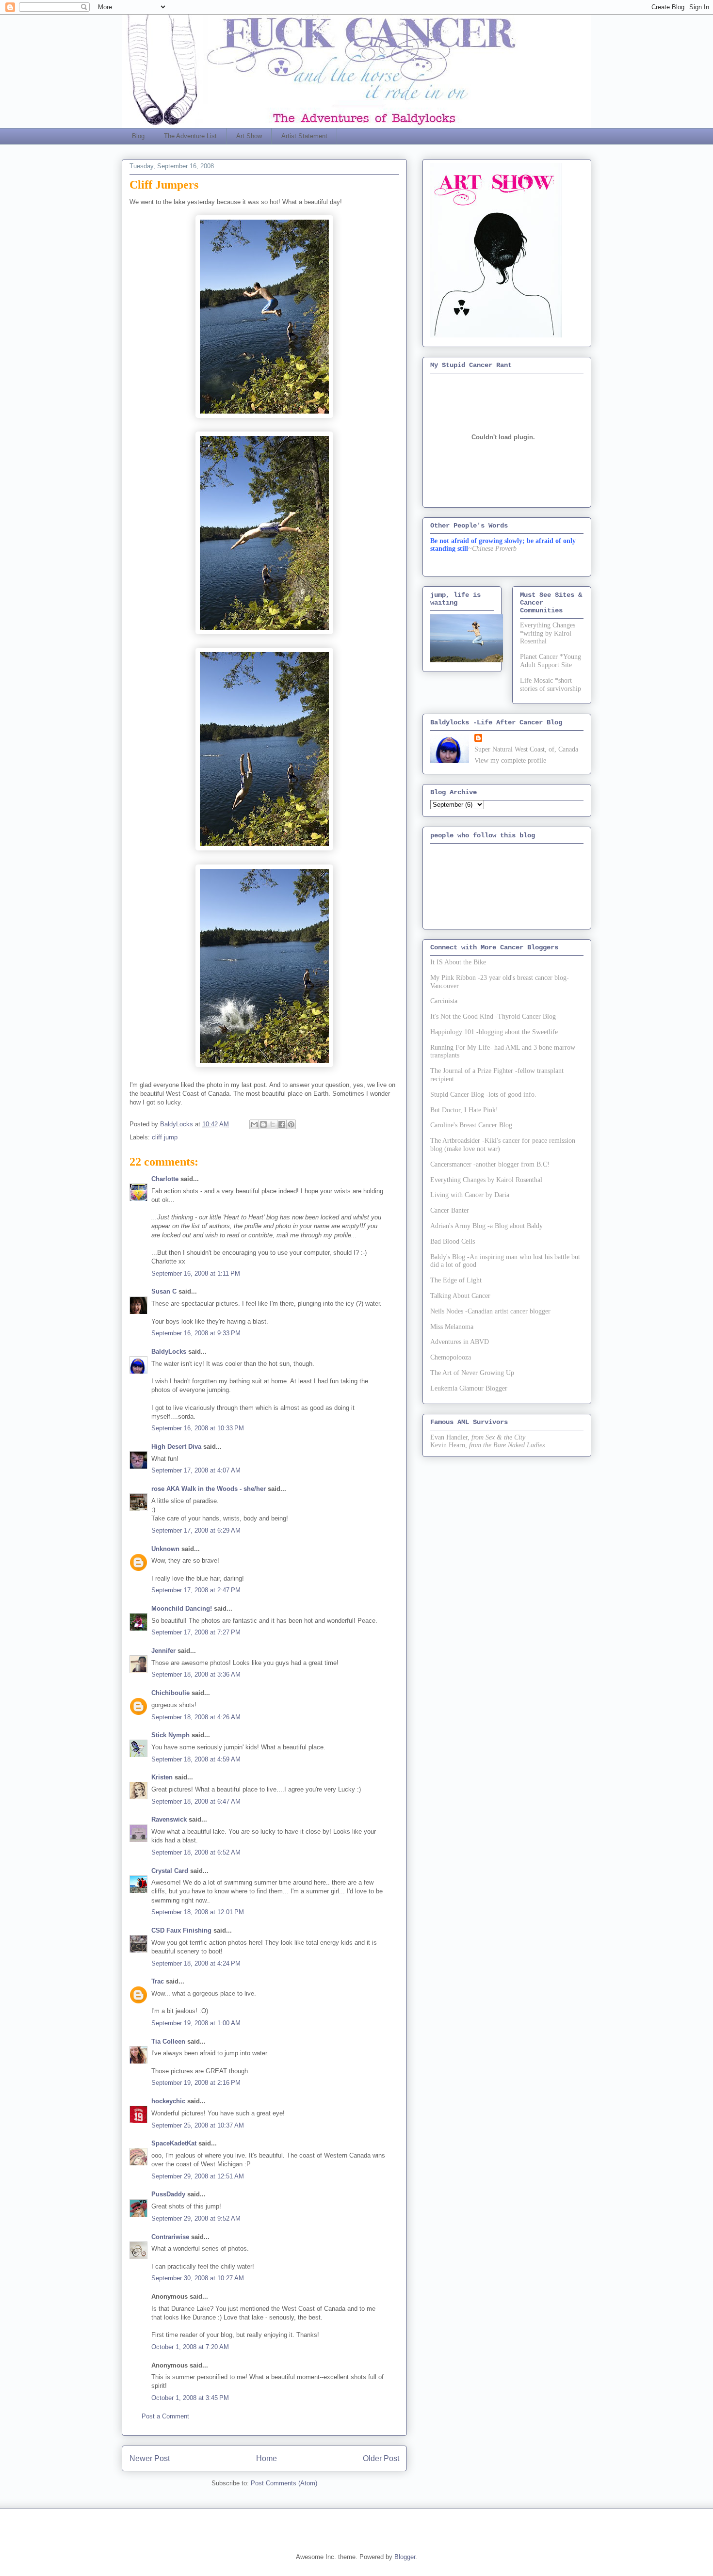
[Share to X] (273, 1124)
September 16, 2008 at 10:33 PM (198, 1428)
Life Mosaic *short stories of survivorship (551, 685)
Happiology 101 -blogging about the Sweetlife (494, 1032)
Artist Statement (304, 136)
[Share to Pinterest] (291, 1124)
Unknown (165, 1549)
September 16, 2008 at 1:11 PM (196, 1273)
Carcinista (444, 1001)
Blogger (405, 2557)
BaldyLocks (169, 1352)
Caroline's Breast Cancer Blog (471, 1125)
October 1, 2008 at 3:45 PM (190, 2398)
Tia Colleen (168, 2041)
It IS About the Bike (458, 962)
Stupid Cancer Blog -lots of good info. (483, 1095)
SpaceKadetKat (174, 2143)
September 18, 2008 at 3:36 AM (196, 1674)
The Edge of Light (456, 1280)
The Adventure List (190, 136)
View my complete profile (510, 760)
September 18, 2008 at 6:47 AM (196, 1801)
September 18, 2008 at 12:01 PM (198, 1912)
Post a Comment (165, 2416)
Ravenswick (169, 1819)
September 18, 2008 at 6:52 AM (196, 1852)
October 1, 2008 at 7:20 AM (190, 2347)
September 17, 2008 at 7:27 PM (196, 1632)
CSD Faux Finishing (181, 1930)
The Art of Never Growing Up (472, 1373)
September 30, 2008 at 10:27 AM (198, 2278)
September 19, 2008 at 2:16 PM (196, 2083)
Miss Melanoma (452, 1327)
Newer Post (150, 2458)
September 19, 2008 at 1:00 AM (196, 2023)
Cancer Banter (450, 1210)
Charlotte (165, 1179)
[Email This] (254, 1124)
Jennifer (163, 1651)
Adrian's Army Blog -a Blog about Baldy (486, 1226)
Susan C (164, 1291)
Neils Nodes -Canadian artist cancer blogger (490, 1311)
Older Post (381, 2458)
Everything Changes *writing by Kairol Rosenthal (548, 633)
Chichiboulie (170, 1693)
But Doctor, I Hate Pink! (464, 1110)
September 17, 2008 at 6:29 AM (196, 1530)
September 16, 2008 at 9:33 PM (196, 1333)
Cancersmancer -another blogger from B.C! (490, 1164)
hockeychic (168, 2101)
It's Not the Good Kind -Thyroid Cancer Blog (493, 1016)
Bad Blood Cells (453, 1241)
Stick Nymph (170, 1735)
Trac (158, 1981)
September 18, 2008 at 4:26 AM (196, 1717)
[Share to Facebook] (282, 1124)
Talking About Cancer (460, 1296)
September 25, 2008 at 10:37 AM (198, 2125)
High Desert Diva (176, 1447)
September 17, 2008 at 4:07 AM (196, 1470)
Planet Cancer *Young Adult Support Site (551, 661)
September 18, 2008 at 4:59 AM (196, 1759)
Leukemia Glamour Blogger (469, 1388)
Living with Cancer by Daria (470, 1195)
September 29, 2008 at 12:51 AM (198, 2176)
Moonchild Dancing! (182, 1608)
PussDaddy (168, 2194)
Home (267, 2458)
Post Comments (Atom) (284, 2483)
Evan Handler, (450, 1437)
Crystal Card (170, 1871)
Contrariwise (170, 2237)
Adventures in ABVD (460, 1342)
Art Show (249, 136)
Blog (138, 136)
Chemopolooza (451, 1357)
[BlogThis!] (263, 1124)
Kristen (162, 1777)
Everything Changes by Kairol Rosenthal (486, 1180)
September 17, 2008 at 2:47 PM (196, 1590)
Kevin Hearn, (449, 1445)
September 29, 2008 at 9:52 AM (196, 2218)
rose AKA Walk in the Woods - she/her (209, 1489)
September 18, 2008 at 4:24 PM (196, 1963)
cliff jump (165, 1137)
